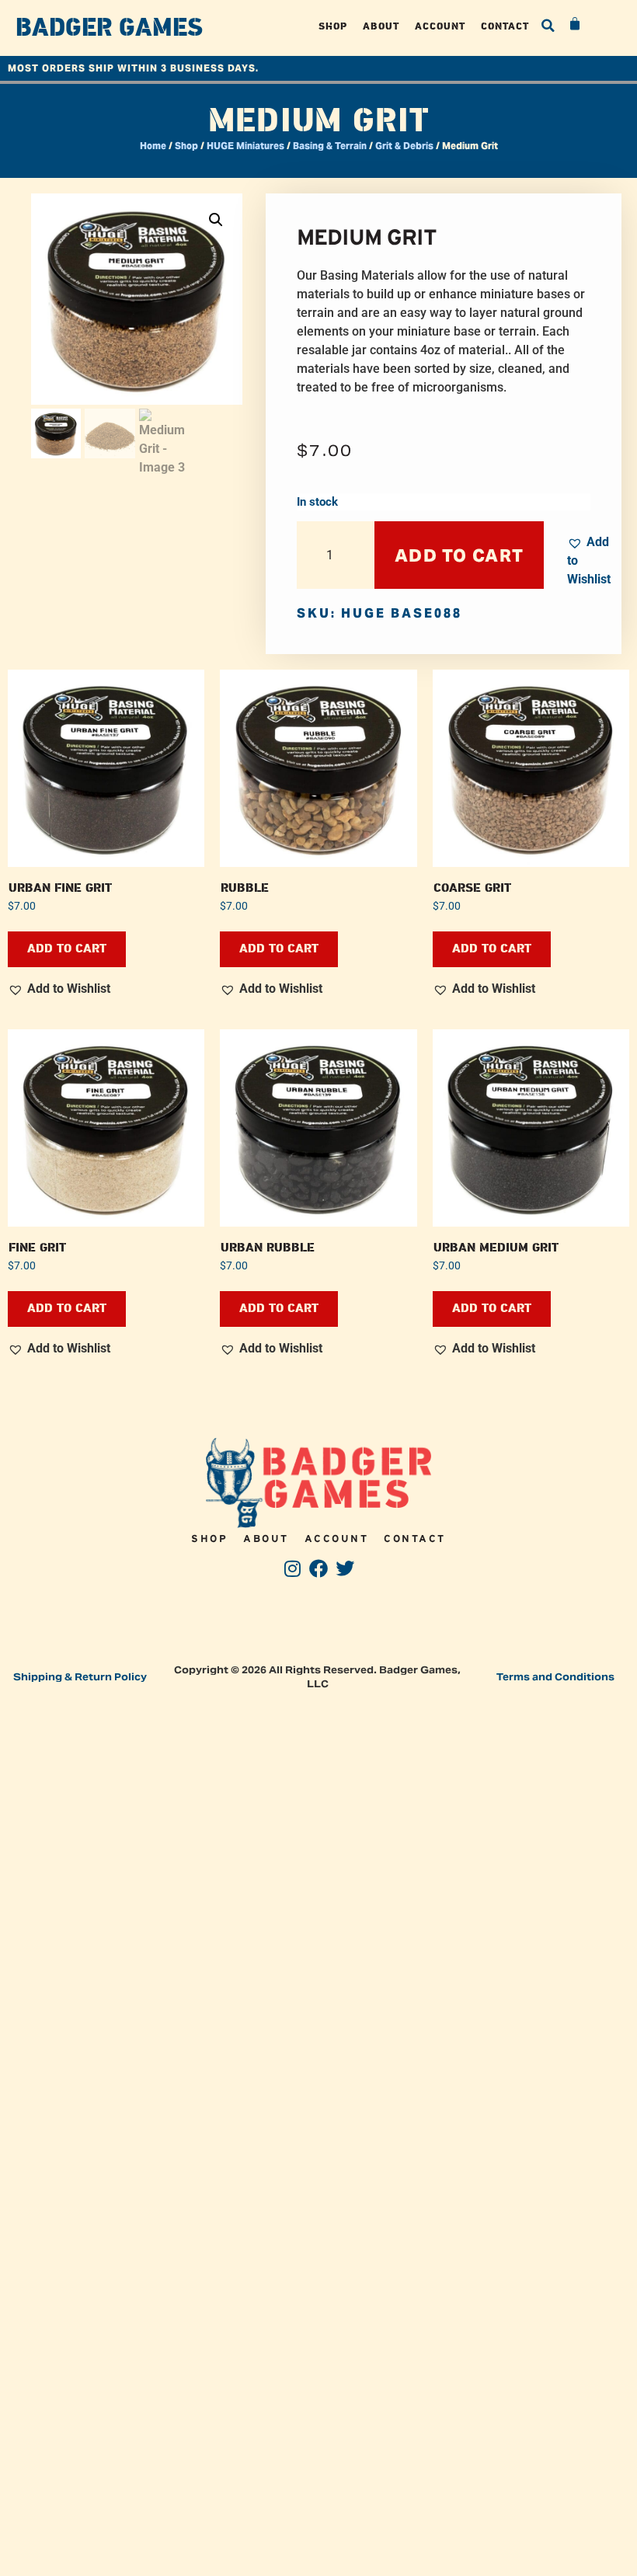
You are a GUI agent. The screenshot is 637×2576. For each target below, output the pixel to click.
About (381, 26)
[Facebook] (319, 1568)
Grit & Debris (404, 146)
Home (153, 146)
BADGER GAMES (109, 28)
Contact (505, 26)
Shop (333, 26)
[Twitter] (345, 1568)
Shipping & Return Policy (80, 1677)
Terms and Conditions (555, 1677)
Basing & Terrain (330, 146)
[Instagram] (292, 1568)
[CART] (576, 24)
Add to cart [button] (67, 949)
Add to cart (459, 555)
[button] (548, 26)
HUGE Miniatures (245, 146)
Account (440, 26)
